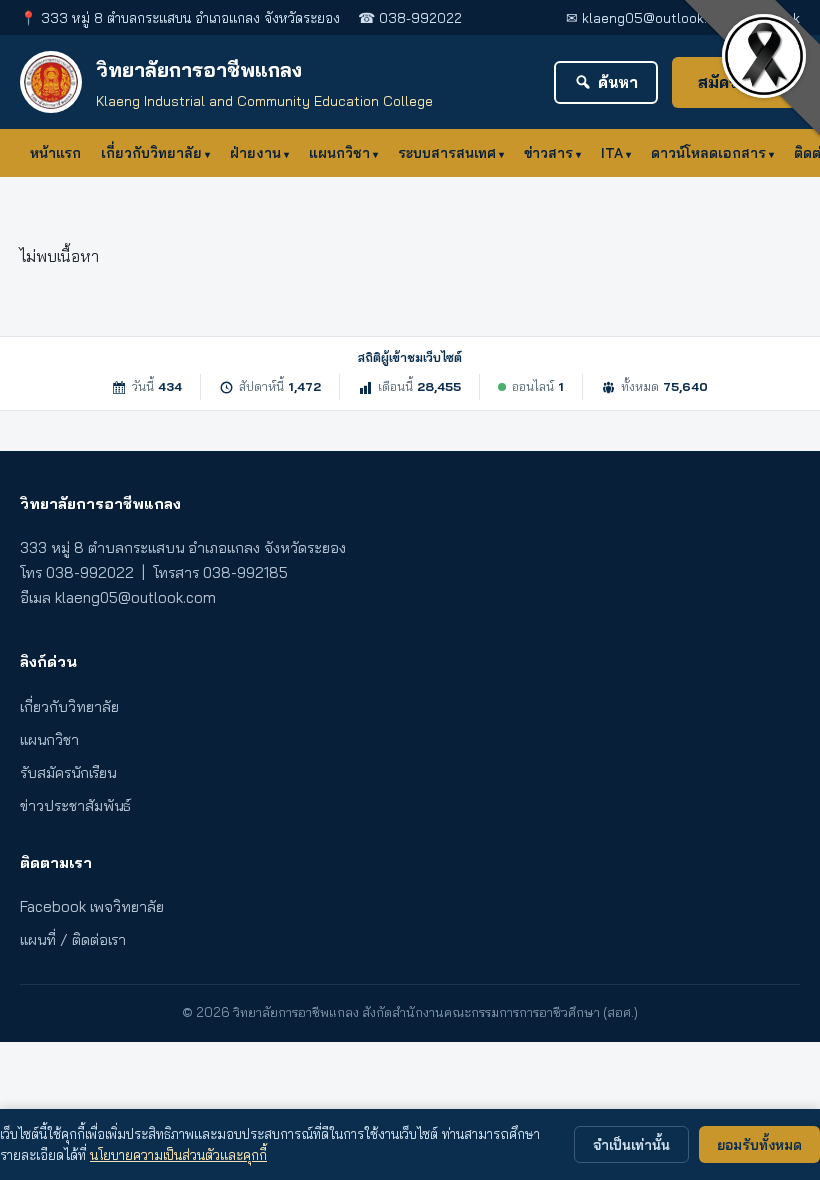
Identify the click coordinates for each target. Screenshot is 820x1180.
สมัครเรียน (734, 82)
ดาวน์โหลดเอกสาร (708, 152)
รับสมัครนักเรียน (68, 772)
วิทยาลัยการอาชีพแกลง (199, 69)
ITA (612, 152)
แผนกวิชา (339, 152)
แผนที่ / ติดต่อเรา (73, 939)
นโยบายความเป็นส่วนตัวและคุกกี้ (178, 1154)
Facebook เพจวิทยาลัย (92, 906)
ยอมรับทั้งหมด (759, 1144)
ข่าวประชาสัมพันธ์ (75, 805)
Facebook (769, 17)
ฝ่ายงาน (255, 152)
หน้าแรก (55, 152)
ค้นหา (618, 82)
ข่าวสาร (548, 152)
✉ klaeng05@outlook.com (650, 17)
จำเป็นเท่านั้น (631, 1144)
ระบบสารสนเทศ (447, 152)
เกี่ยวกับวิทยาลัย (151, 152)
